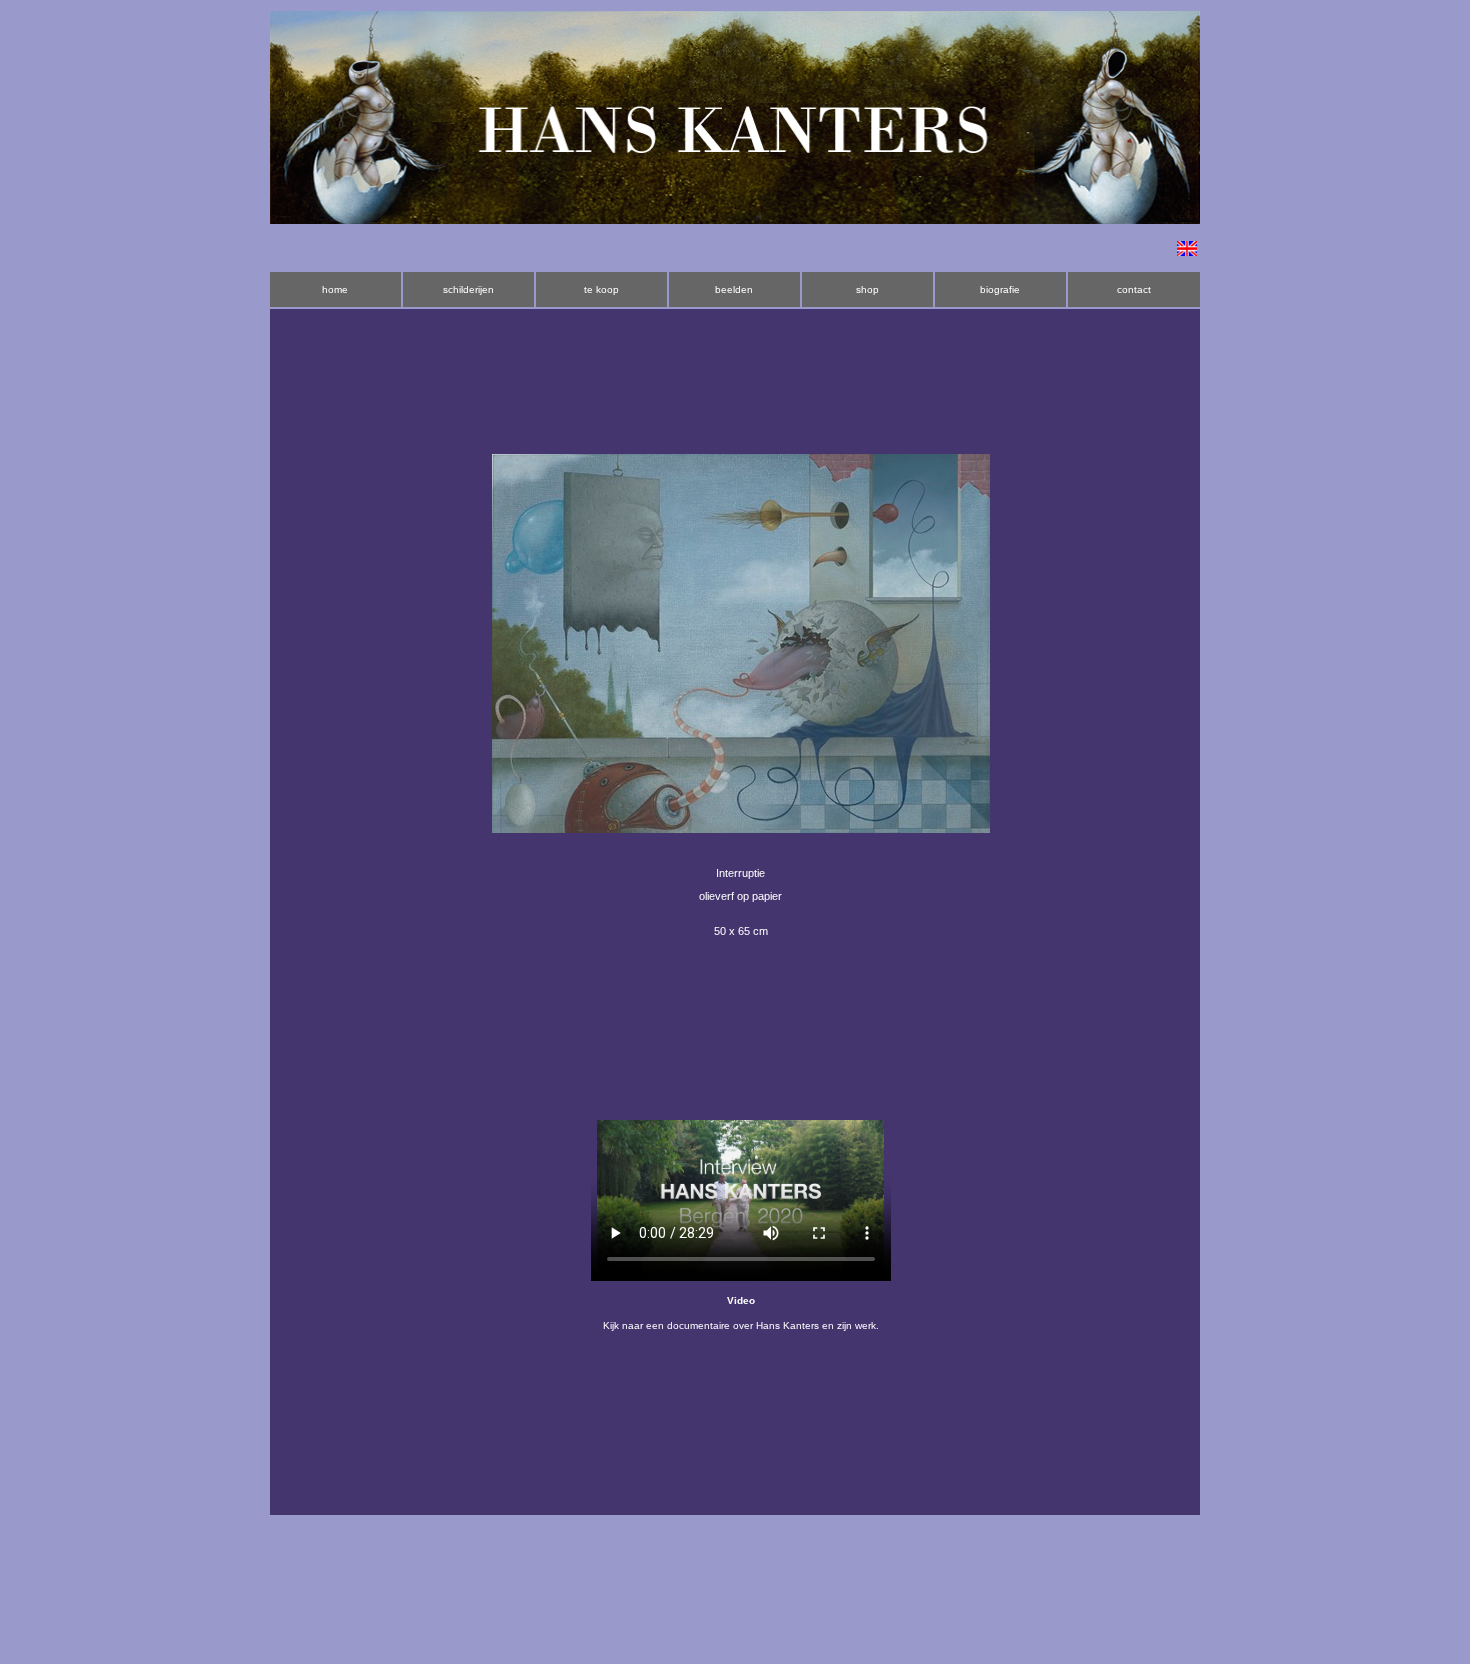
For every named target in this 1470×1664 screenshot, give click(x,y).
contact (1134, 289)
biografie (1000, 289)
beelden (734, 289)
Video (741, 1300)
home (335, 289)
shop (867, 289)
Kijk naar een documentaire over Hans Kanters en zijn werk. (741, 1325)
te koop (601, 289)
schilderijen (468, 289)
